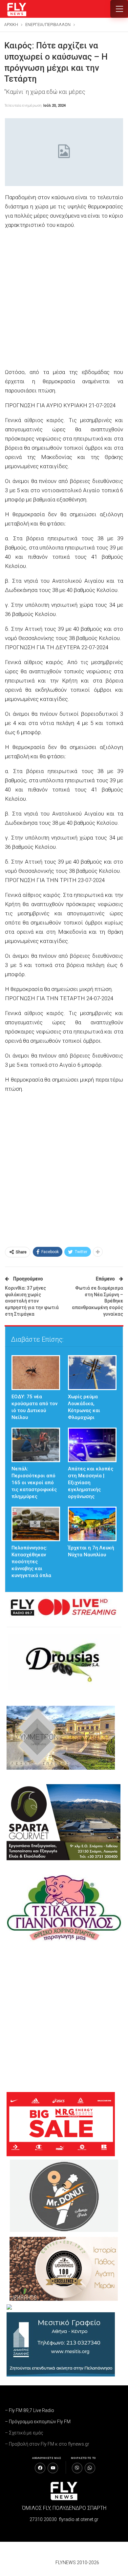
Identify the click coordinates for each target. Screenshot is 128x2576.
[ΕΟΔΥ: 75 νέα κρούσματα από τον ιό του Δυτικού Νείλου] (36, 1372)
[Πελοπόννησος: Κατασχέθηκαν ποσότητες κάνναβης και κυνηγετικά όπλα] (36, 1524)
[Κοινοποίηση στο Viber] (77, 2468)
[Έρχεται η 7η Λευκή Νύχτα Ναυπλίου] (92, 1524)
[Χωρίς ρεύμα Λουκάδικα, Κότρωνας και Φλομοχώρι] (92, 1372)
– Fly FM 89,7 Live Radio (30, 2410)
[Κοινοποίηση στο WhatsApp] (90, 2468)
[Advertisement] (64, 299)
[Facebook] (40, 2468)
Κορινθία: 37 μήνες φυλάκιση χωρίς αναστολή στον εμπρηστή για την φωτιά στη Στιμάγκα (32, 1301)
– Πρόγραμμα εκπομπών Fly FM (38, 2422)
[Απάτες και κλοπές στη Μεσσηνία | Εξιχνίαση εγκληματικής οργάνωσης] (92, 1445)
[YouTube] (53, 2468)
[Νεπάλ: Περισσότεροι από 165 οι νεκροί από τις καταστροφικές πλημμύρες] (36, 1445)
